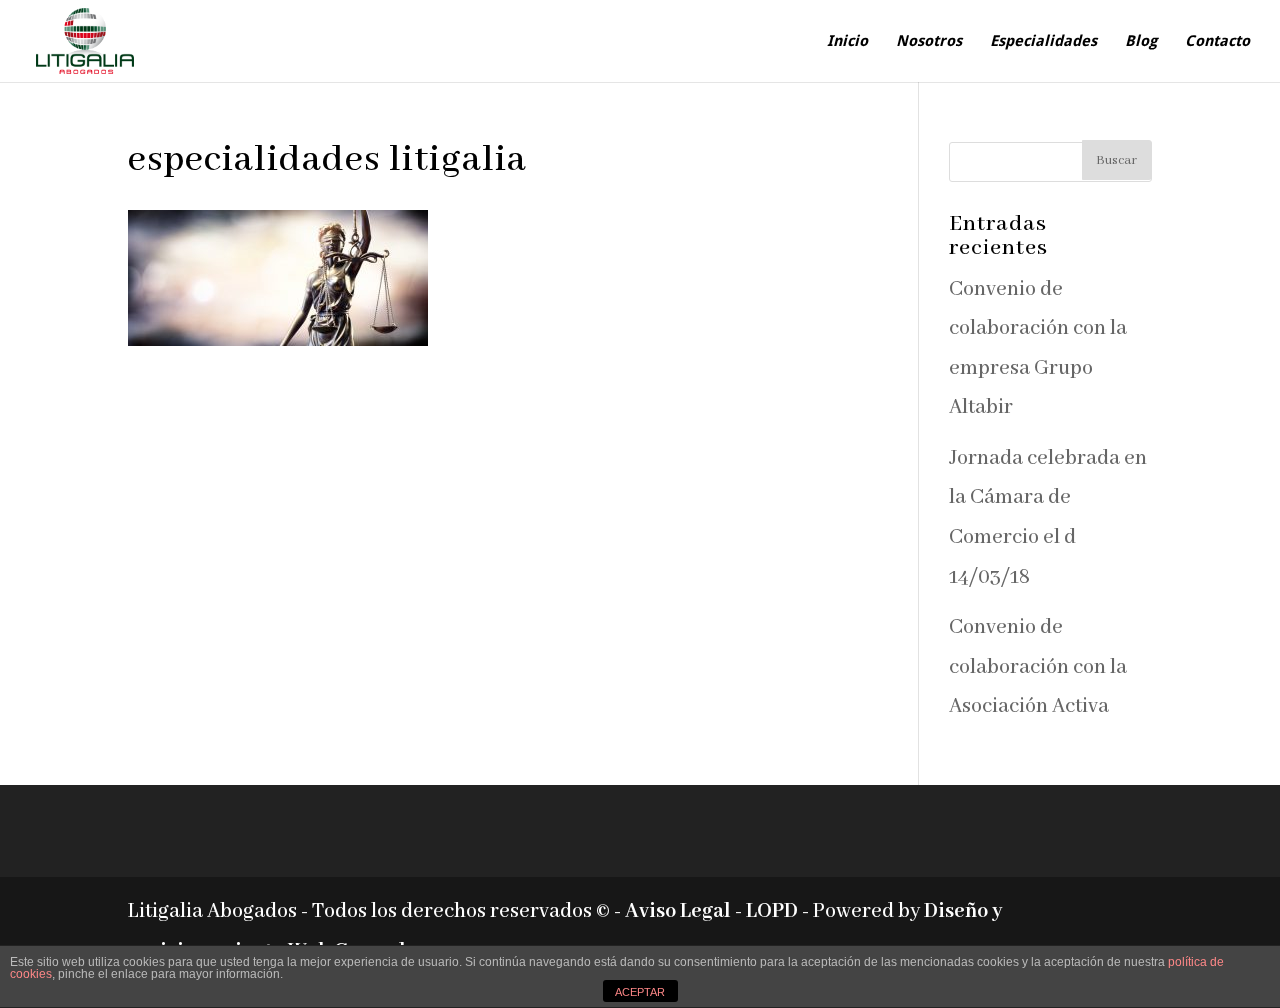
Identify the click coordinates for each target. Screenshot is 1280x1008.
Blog (1141, 42)
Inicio (847, 42)
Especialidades (1043, 42)
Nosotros (929, 42)
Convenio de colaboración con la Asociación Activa (1038, 667)
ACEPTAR (640, 992)
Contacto (1217, 42)
